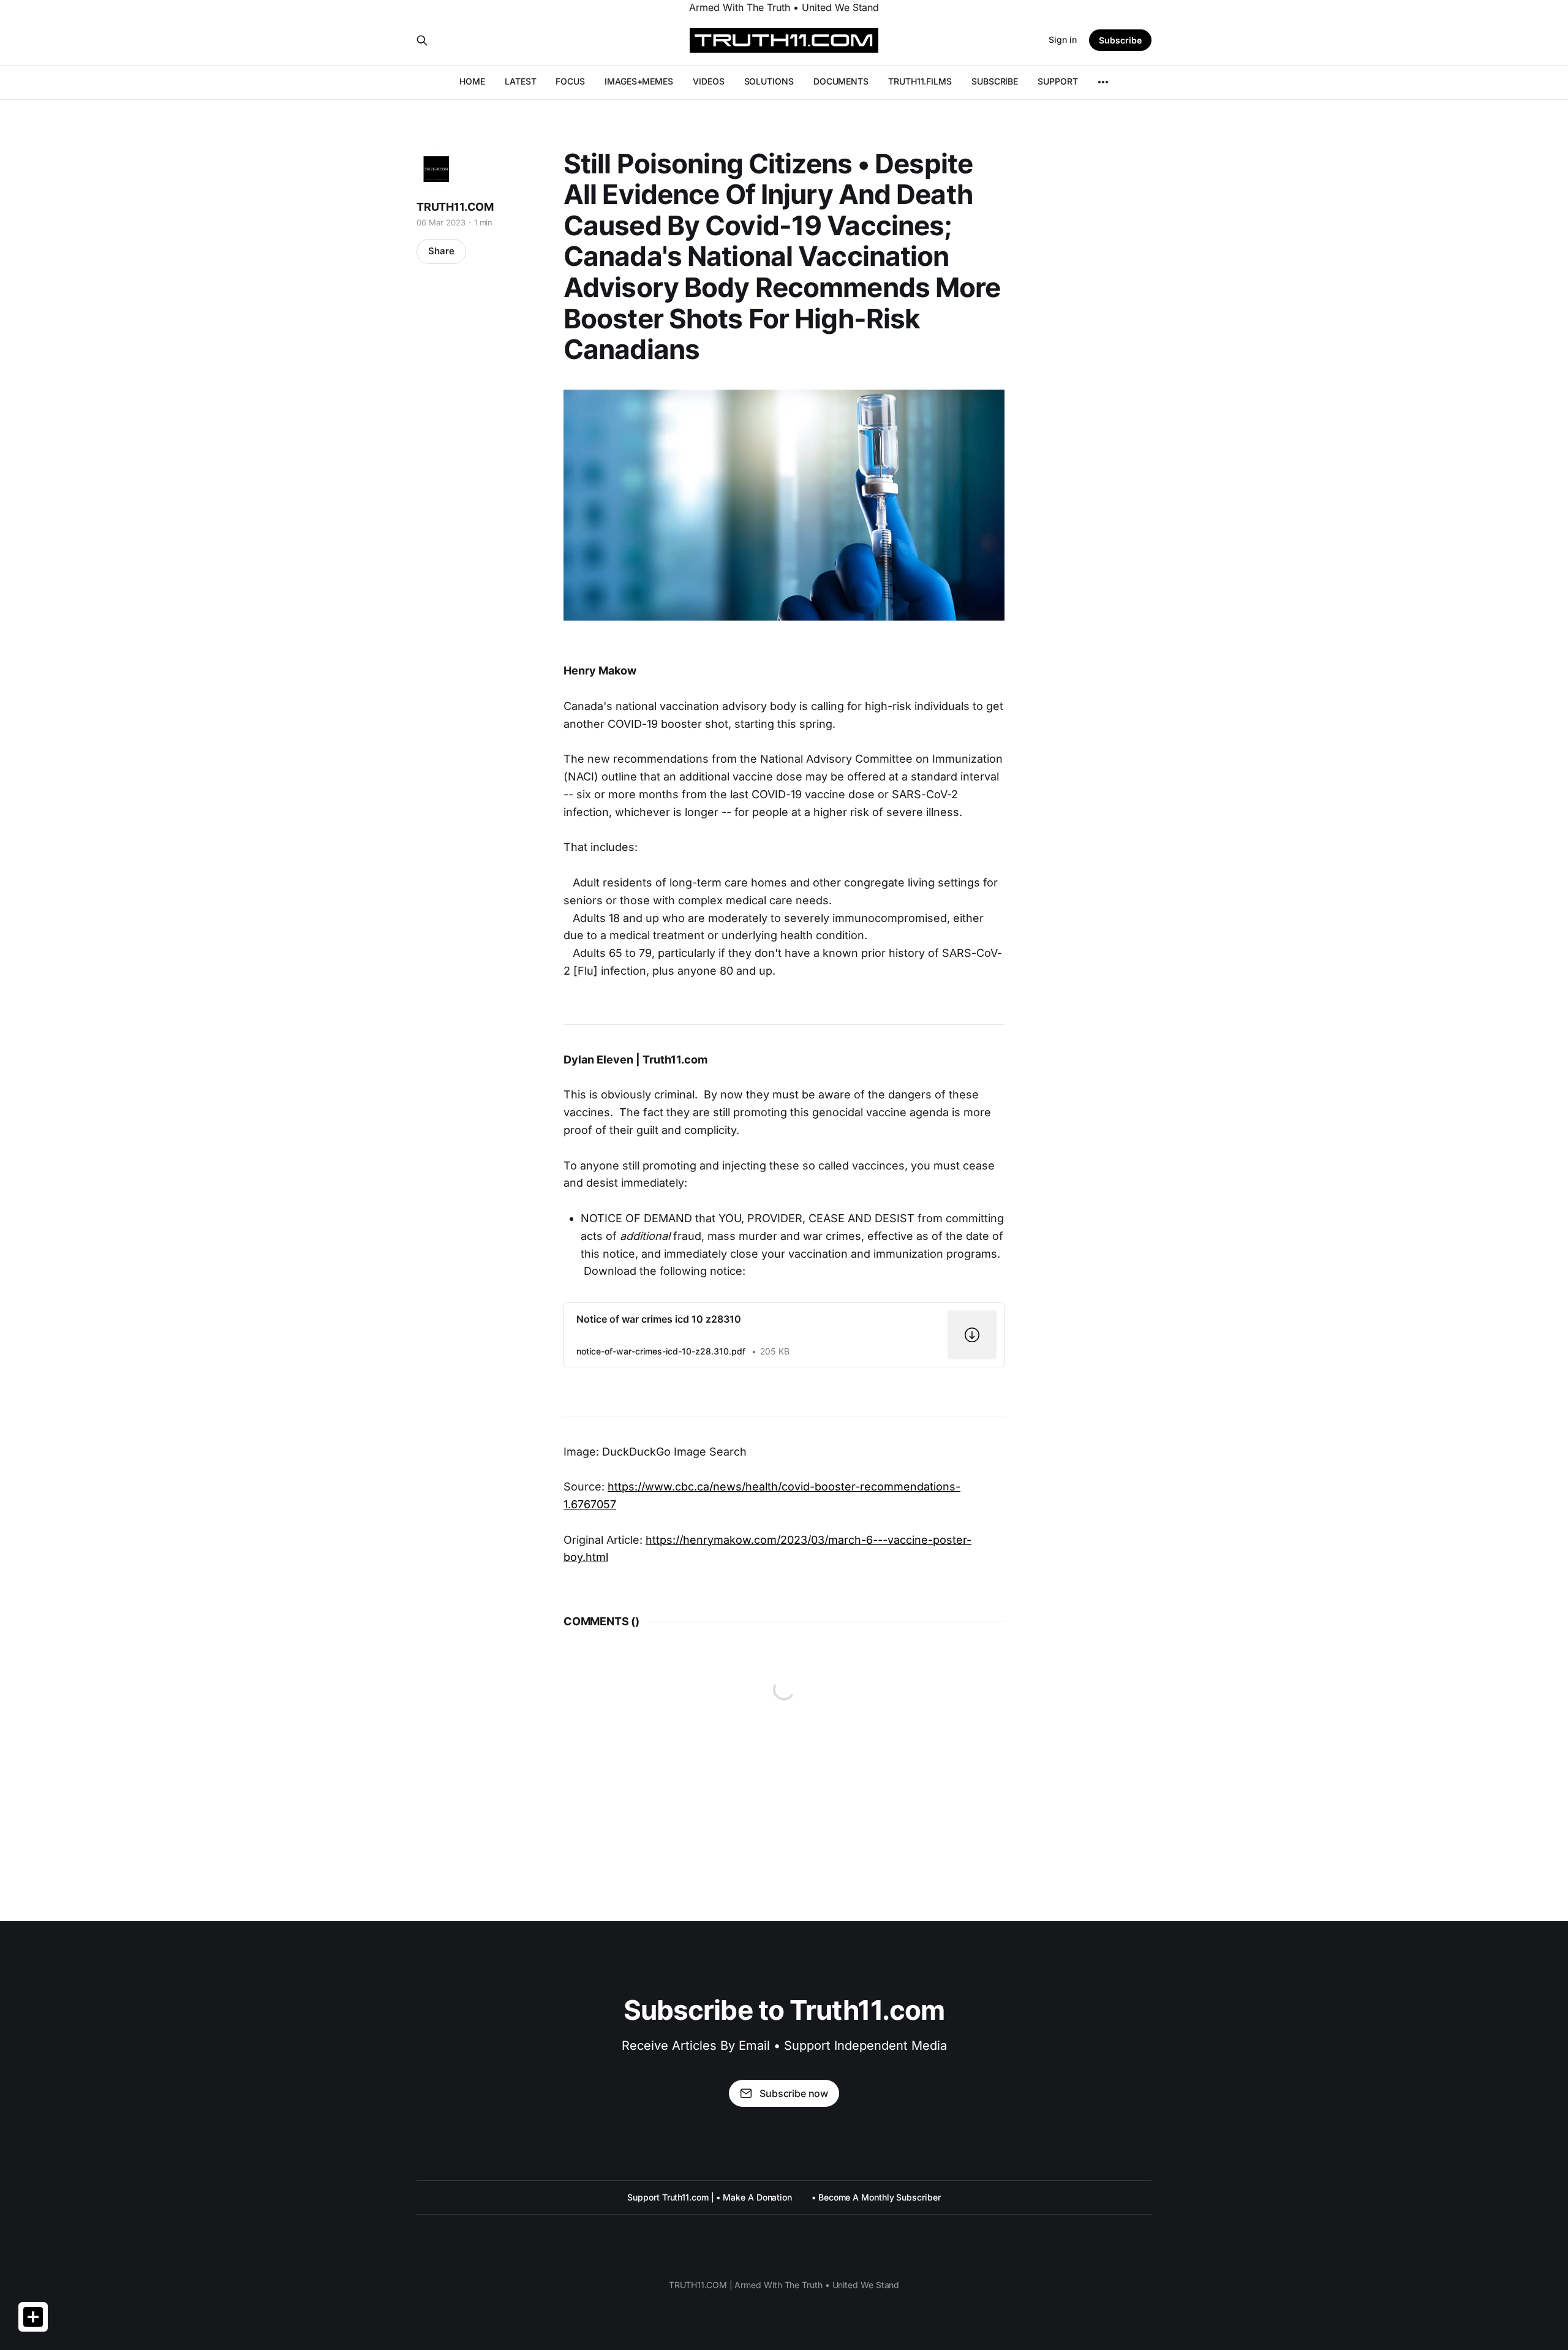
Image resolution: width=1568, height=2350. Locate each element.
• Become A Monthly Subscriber (876, 2197)
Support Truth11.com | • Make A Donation (710, 2197)
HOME (472, 81)
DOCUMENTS (841, 81)
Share (441, 251)
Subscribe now (794, 2093)
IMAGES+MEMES (639, 81)
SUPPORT (1057, 81)
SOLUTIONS (769, 81)
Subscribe (1120, 40)
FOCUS (570, 81)
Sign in (1063, 40)
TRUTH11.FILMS (920, 81)
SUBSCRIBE (995, 81)
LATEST (521, 81)
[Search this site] (422, 40)
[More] (1103, 82)
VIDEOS (709, 81)
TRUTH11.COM (455, 207)
